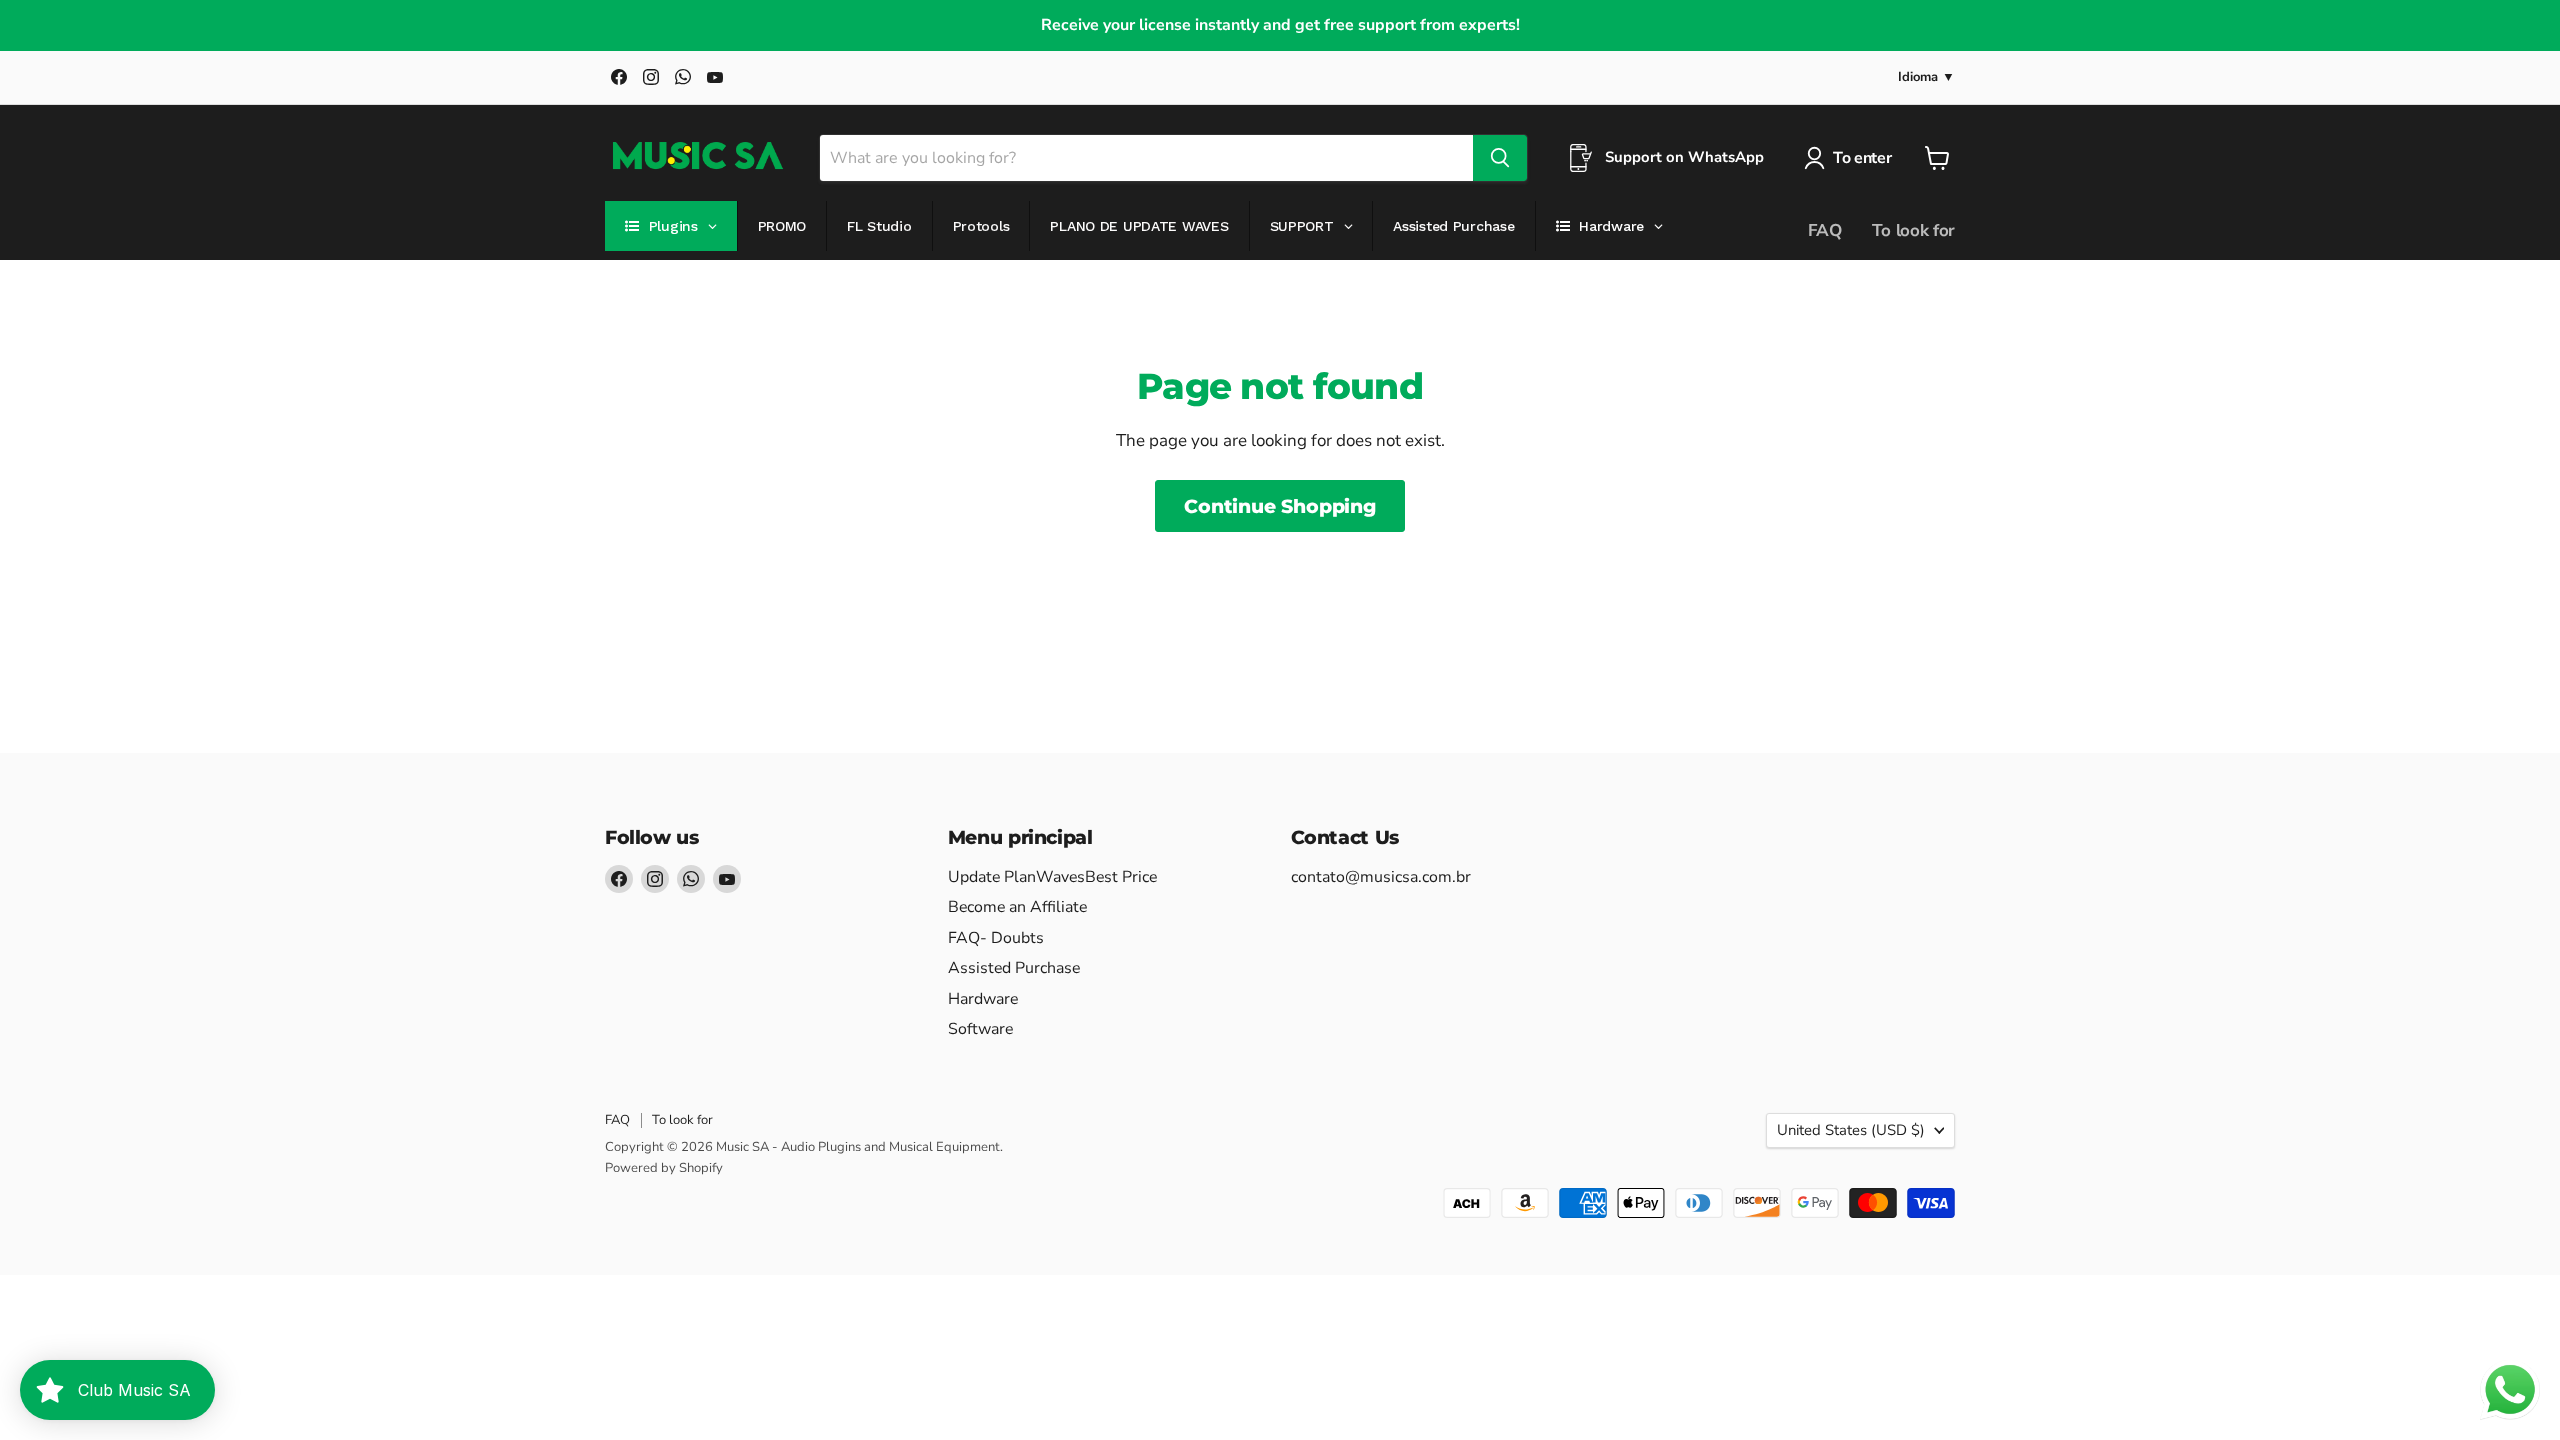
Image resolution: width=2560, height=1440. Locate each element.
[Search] (1500, 158)
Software (980, 1029)
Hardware (983, 999)
